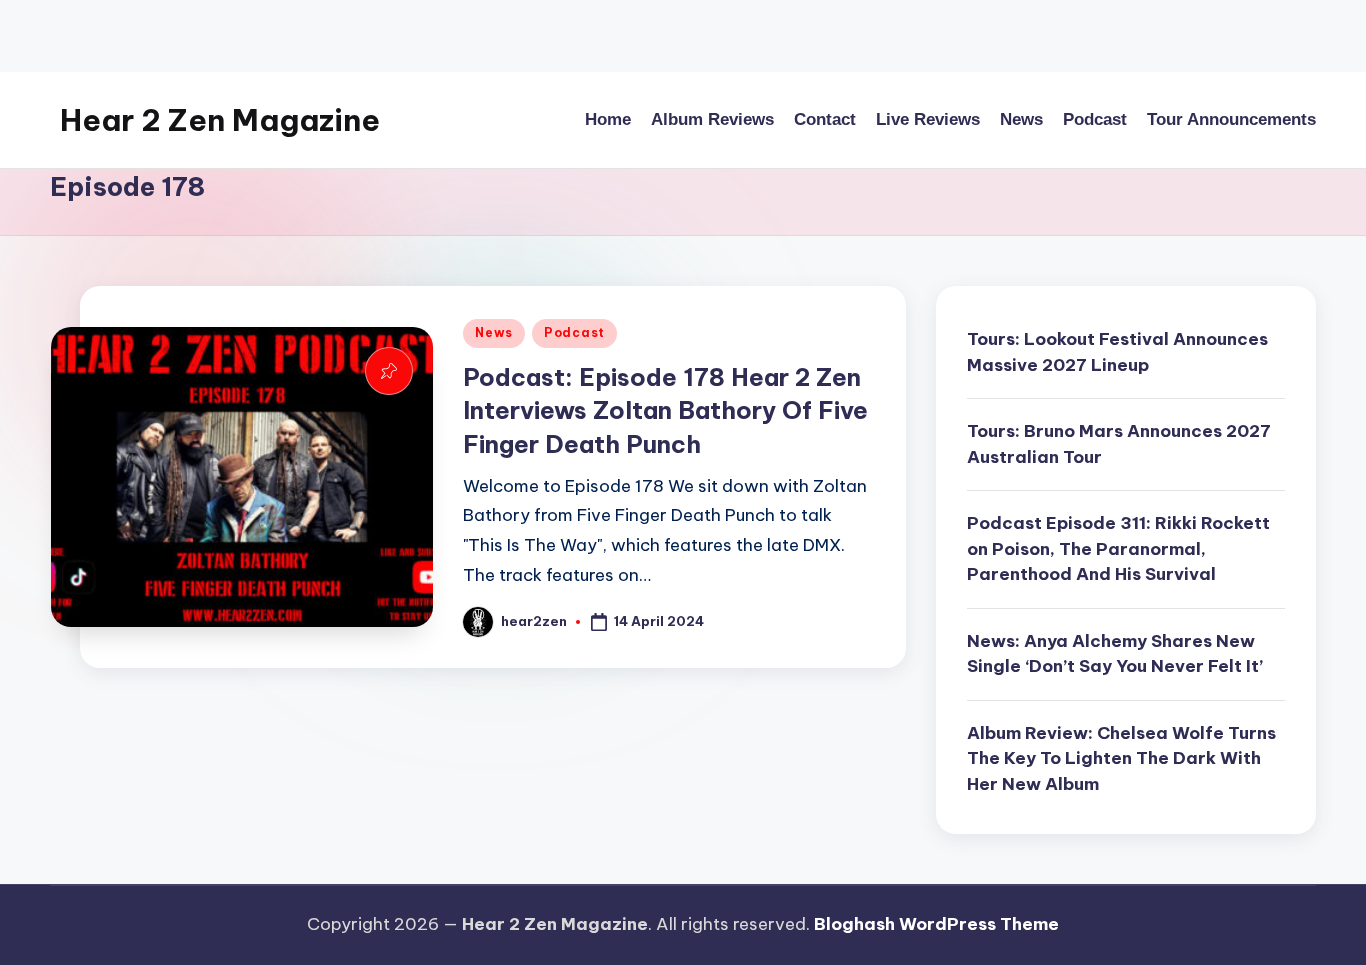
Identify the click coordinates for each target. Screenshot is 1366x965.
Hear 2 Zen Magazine (220, 120)
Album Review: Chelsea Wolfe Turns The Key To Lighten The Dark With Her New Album (1121, 758)
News (494, 332)
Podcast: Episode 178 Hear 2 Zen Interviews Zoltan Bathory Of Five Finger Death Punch (665, 410)
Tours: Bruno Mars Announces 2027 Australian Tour (1119, 444)
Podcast (574, 332)
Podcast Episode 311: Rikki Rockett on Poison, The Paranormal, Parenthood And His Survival (1118, 548)
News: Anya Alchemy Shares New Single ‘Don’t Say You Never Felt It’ (1115, 654)
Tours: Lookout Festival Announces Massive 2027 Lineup (1117, 352)
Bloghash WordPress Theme (936, 924)
